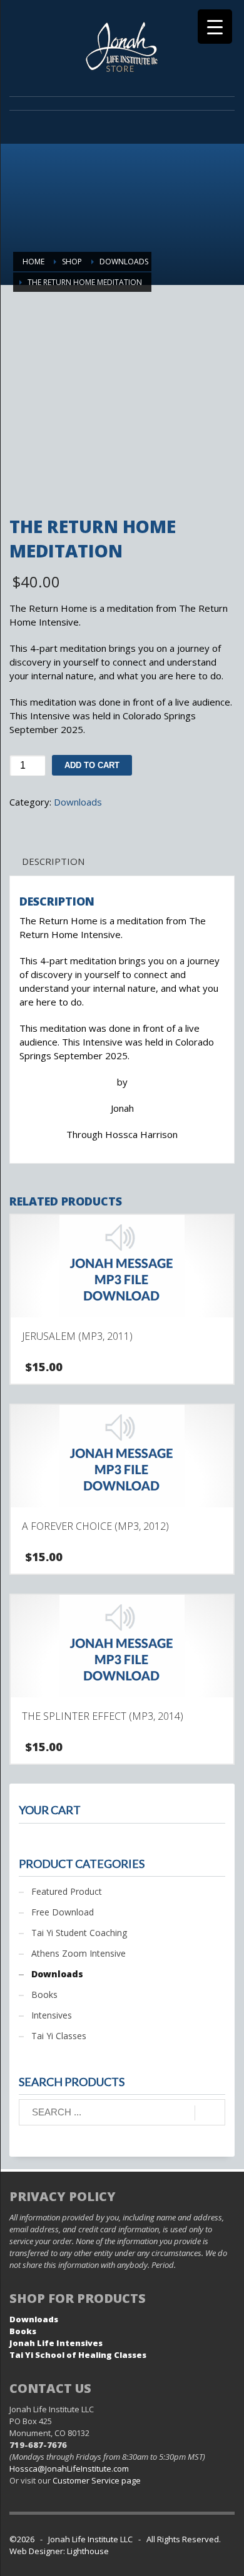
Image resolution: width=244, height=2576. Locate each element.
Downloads (78, 802)
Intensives (52, 2015)
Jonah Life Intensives (56, 2343)
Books (44, 1994)
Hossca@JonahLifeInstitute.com (69, 2469)
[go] (210, 2113)
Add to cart (92, 765)
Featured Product (67, 1891)
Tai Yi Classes (59, 2036)
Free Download (63, 1912)
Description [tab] (53, 861)
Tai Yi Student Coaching (79, 1933)
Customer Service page (97, 2480)
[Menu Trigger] (215, 27)
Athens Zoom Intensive (79, 1953)
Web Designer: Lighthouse (59, 2551)
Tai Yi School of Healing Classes (78, 2355)
